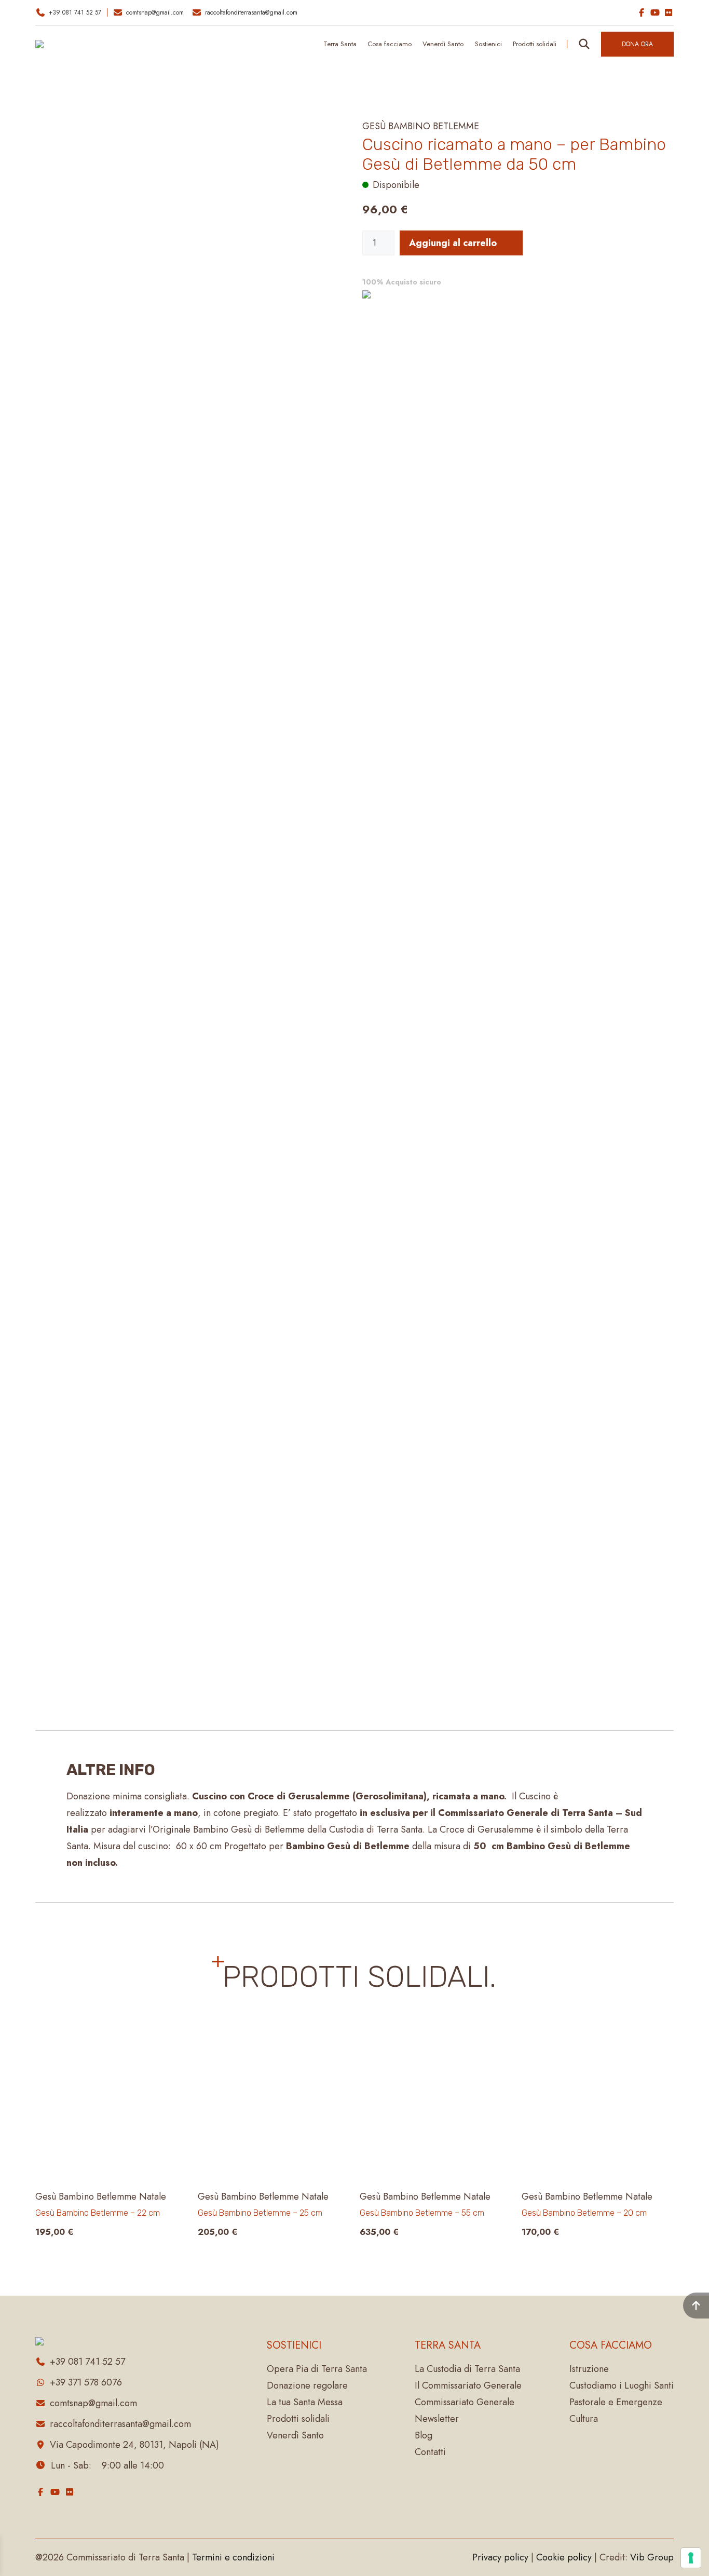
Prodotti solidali (298, 2419)
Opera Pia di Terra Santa (317, 2369)
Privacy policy (500, 2557)
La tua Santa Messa (305, 2402)
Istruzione (589, 2369)
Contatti (430, 2452)
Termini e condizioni (233, 2557)
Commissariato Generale (465, 2402)
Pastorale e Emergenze (616, 2402)
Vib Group (652, 2557)
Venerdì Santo (443, 44)
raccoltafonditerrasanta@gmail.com (251, 12)
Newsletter (437, 2419)
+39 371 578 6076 (86, 2382)
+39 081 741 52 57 (75, 12)
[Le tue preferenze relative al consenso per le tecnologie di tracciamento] (691, 2558)
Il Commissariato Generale (468, 2385)
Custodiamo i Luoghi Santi (622, 2385)
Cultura (584, 2419)
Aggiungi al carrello (453, 243)
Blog (424, 2435)
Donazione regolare (307, 2385)
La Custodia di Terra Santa (467, 2369)
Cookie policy (564, 2557)
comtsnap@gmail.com (155, 12)
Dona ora (637, 44)
